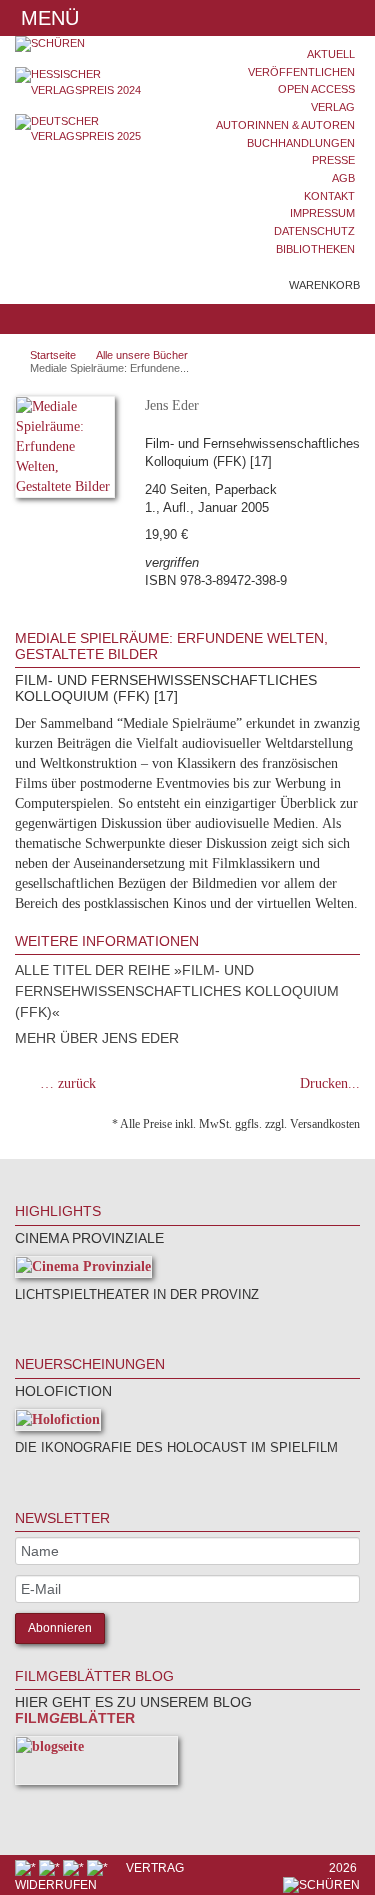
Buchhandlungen (301, 143)
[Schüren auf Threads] (51, 1868)
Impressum (322, 213)
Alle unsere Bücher (142, 355)
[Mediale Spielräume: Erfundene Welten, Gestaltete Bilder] (65, 450)
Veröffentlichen (301, 72)
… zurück (68, 1083)
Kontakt (329, 196)
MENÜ (47, 18)
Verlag (333, 107)
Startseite (53, 355)
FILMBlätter (75, 1718)
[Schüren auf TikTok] (75, 1868)
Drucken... (330, 1083)
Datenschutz (314, 231)
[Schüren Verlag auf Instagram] (99, 1868)
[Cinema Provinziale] (83, 1270)
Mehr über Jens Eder (97, 1038)
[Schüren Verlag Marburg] (94, 44)
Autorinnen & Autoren (285, 125)
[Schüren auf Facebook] (27, 1868)
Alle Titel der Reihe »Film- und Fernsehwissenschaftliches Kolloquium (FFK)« (177, 991)
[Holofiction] (58, 1423)
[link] (42, 1321)
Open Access (316, 89)
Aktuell (331, 54)
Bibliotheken (315, 249)
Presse (333, 160)
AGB (343, 178)
